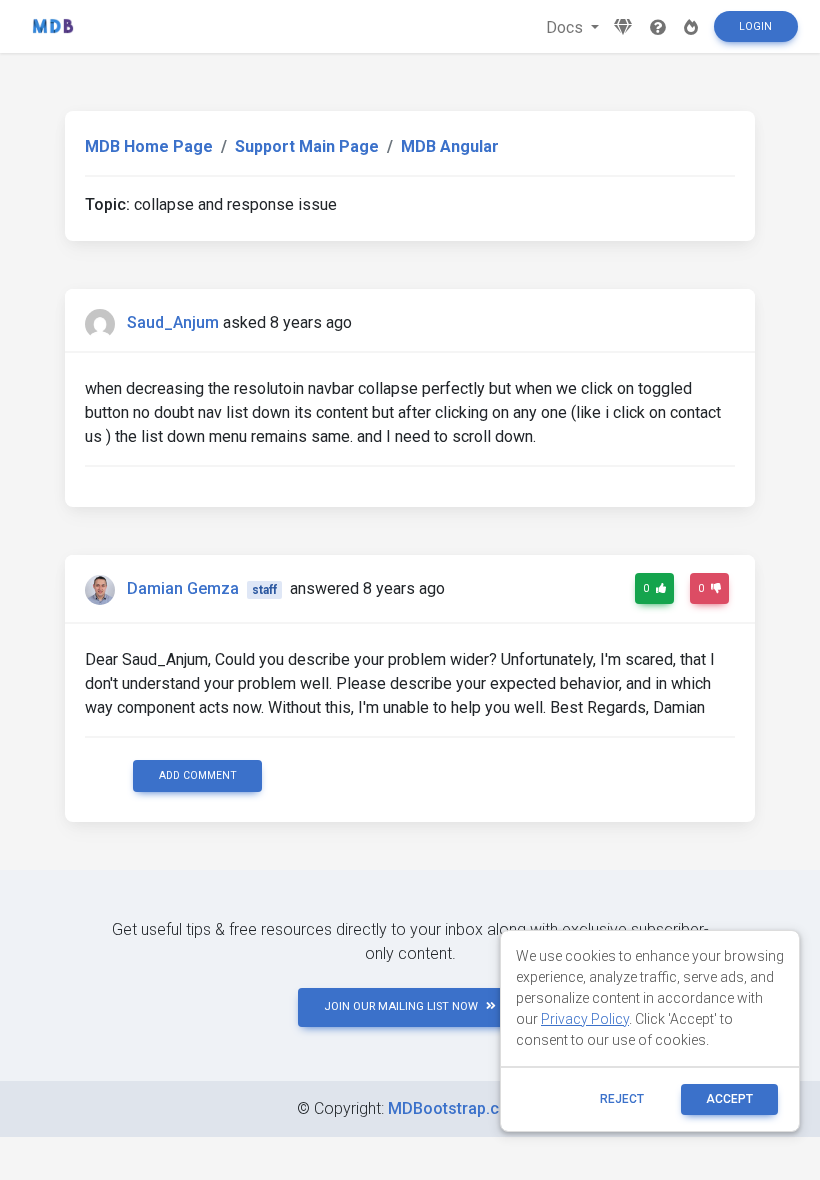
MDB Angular (450, 146)
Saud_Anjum (173, 322)
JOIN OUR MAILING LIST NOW (401, 1006)
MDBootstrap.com (455, 1108)
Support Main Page (307, 146)
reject (622, 1099)
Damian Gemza (183, 588)
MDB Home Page (149, 146)
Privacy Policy (585, 1019)
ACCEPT (729, 1099)
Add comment (198, 775)
